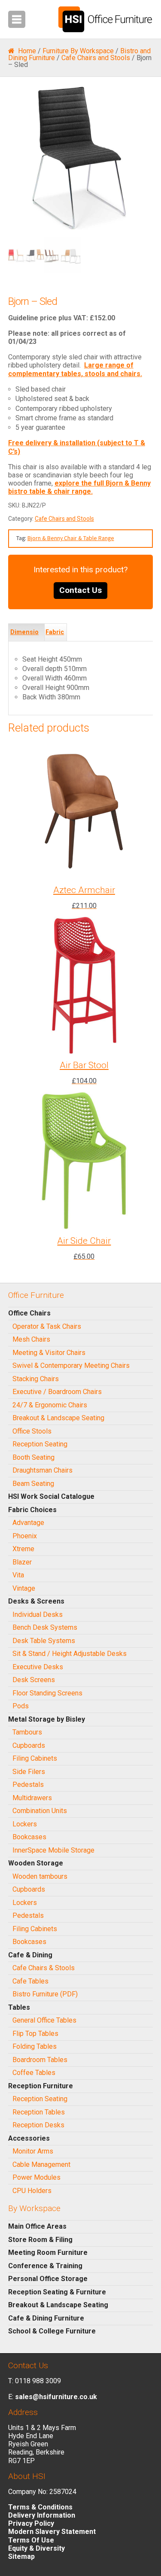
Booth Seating (33, 1457)
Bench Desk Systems (45, 1627)
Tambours (27, 1732)
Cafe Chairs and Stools (96, 58)
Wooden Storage (36, 1863)
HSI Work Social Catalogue (51, 1496)
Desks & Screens (36, 1601)
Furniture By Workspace (78, 51)
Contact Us (80, 590)
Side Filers (29, 1772)
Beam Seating (33, 1484)
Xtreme (23, 1549)
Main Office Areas (37, 2226)
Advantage (28, 1523)
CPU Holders (32, 2191)
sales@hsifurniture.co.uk (56, 2397)
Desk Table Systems (44, 1641)
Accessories (29, 2138)
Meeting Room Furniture (48, 2252)
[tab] (26, 632)
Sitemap (21, 2556)
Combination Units (40, 1811)
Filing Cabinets (35, 1758)
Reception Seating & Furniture (57, 2292)
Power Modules (36, 2177)
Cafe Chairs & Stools (44, 1968)
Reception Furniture (41, 2086)
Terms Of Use (31, 2540)
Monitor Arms (33, 2151)
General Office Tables (44, 2020)
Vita (18, 1575)
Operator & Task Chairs (47, 1326)
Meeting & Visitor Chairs (49, 1353)
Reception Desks (38, 2125)
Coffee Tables (34, 2073)
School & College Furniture (52, 2331)
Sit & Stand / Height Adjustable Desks (70, 1654)
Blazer (22, 1562)
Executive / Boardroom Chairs (57, 1392)
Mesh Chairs (31, 1339)
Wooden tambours (40, 1876)
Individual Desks (38, 1615)
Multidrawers (32, 1798)
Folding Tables (35, 2046)
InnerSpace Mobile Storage (53, 1850)
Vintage (24, 1588)
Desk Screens (34, 1680)
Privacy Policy (31, 2523)
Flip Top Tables (35, 2034)
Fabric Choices (32, 1510)
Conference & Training (45, 2266)
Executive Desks (38, 1667)
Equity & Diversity (36, 2548)
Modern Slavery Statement (52, 2532)
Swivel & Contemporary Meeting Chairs (71, 1365)
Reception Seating (40, 1444)
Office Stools (32, 1431)
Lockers (25, 1824)
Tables (19, 2007)
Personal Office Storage (48, 2279)
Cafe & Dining (30, 1955)
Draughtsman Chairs (43, 1470)
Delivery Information (42, 2515)
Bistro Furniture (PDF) (45, 1994)
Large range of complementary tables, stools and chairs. (75, 369)
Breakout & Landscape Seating (58, 1418)
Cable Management (41, 2164)
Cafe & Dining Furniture (46, 2318)
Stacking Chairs (36, 1379)
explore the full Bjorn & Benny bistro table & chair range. (79, 487)
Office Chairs (29, 1313)
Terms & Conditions (40, 2507)
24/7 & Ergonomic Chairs (50, 1405)
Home (27, 51)
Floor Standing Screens (47, 1693)
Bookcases (29, 1837)
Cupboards (29, 1745)
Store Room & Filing (40, 2240)
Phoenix (25, 1536)
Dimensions (24, 641)
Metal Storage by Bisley (47, 1719)
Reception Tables (39, 2112)
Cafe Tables (30, 1981)
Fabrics (55, 641)
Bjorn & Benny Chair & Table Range (71, 538)
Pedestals (28, 1785)
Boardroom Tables (40, 2060)
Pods (21, 1706)
